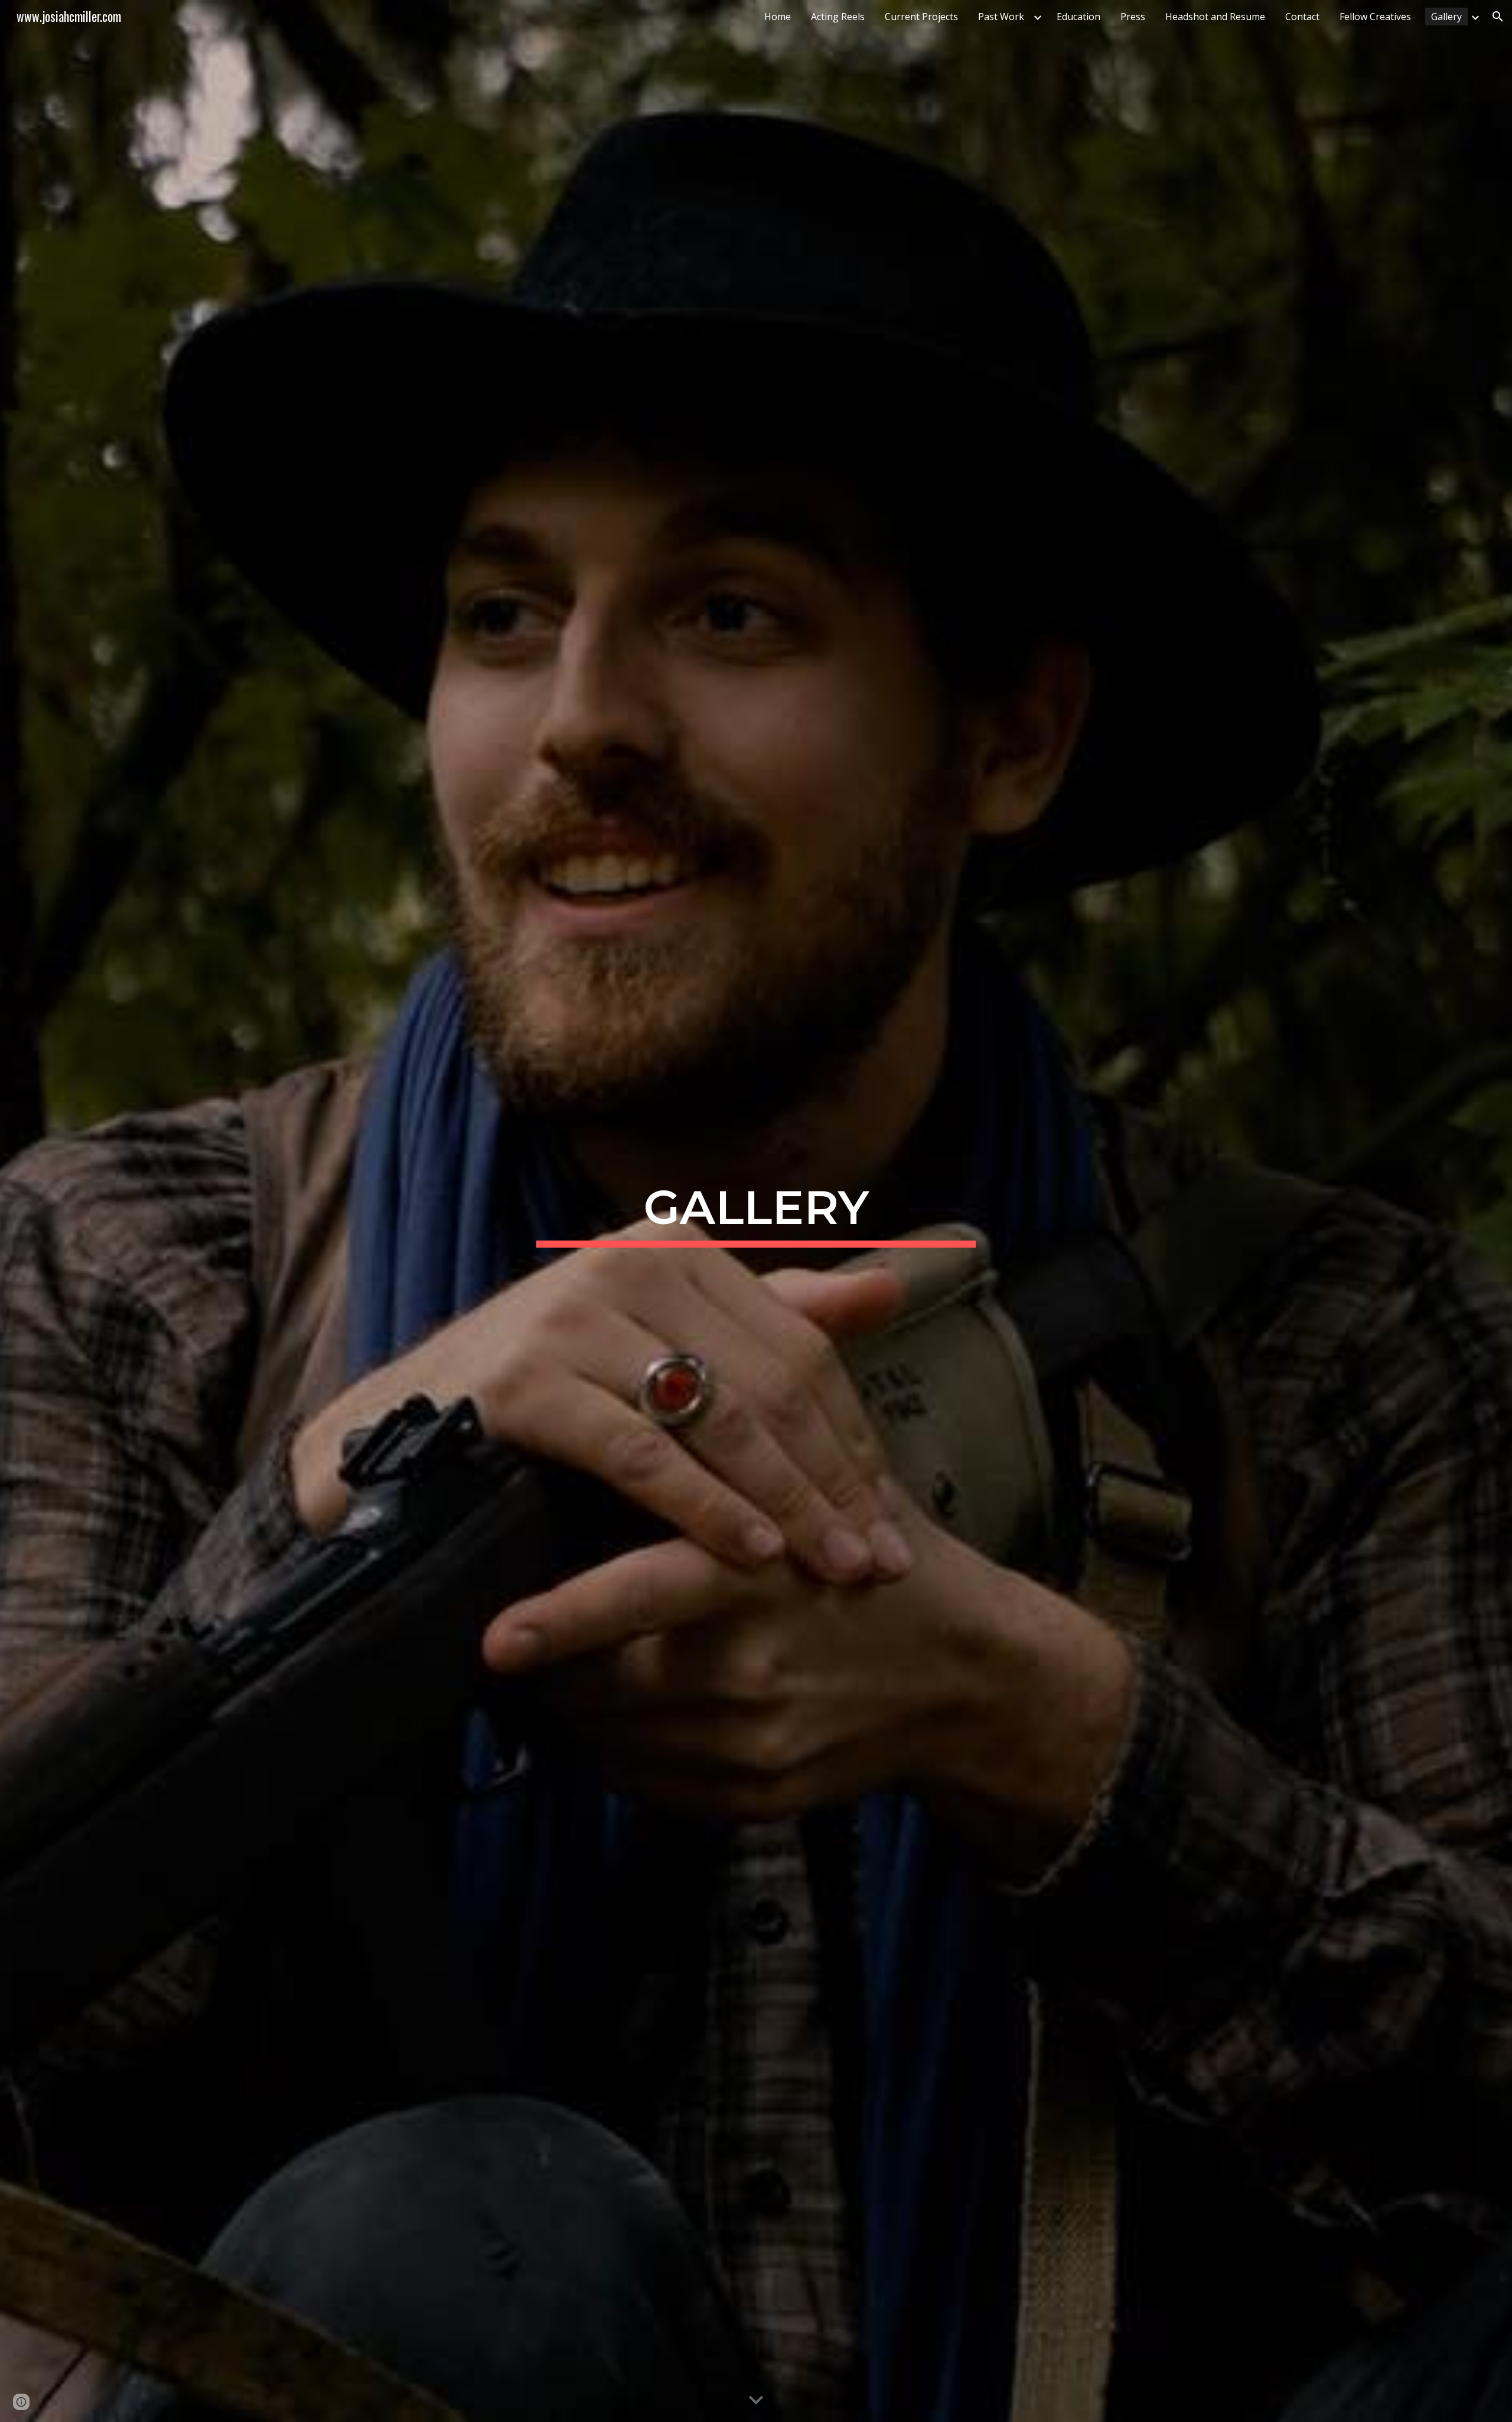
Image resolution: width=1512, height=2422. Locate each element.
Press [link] (1133, 17)
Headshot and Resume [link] (1215, 17)
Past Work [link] (1001, 17)
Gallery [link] (1446, 17)
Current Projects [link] (921, 17)
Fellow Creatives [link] (1375, 17)
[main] (756, 1211)
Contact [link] (1302, 17)
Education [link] (1078, 17)
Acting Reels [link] (838, 17)
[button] (1498, 17)
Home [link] (778, 17)
